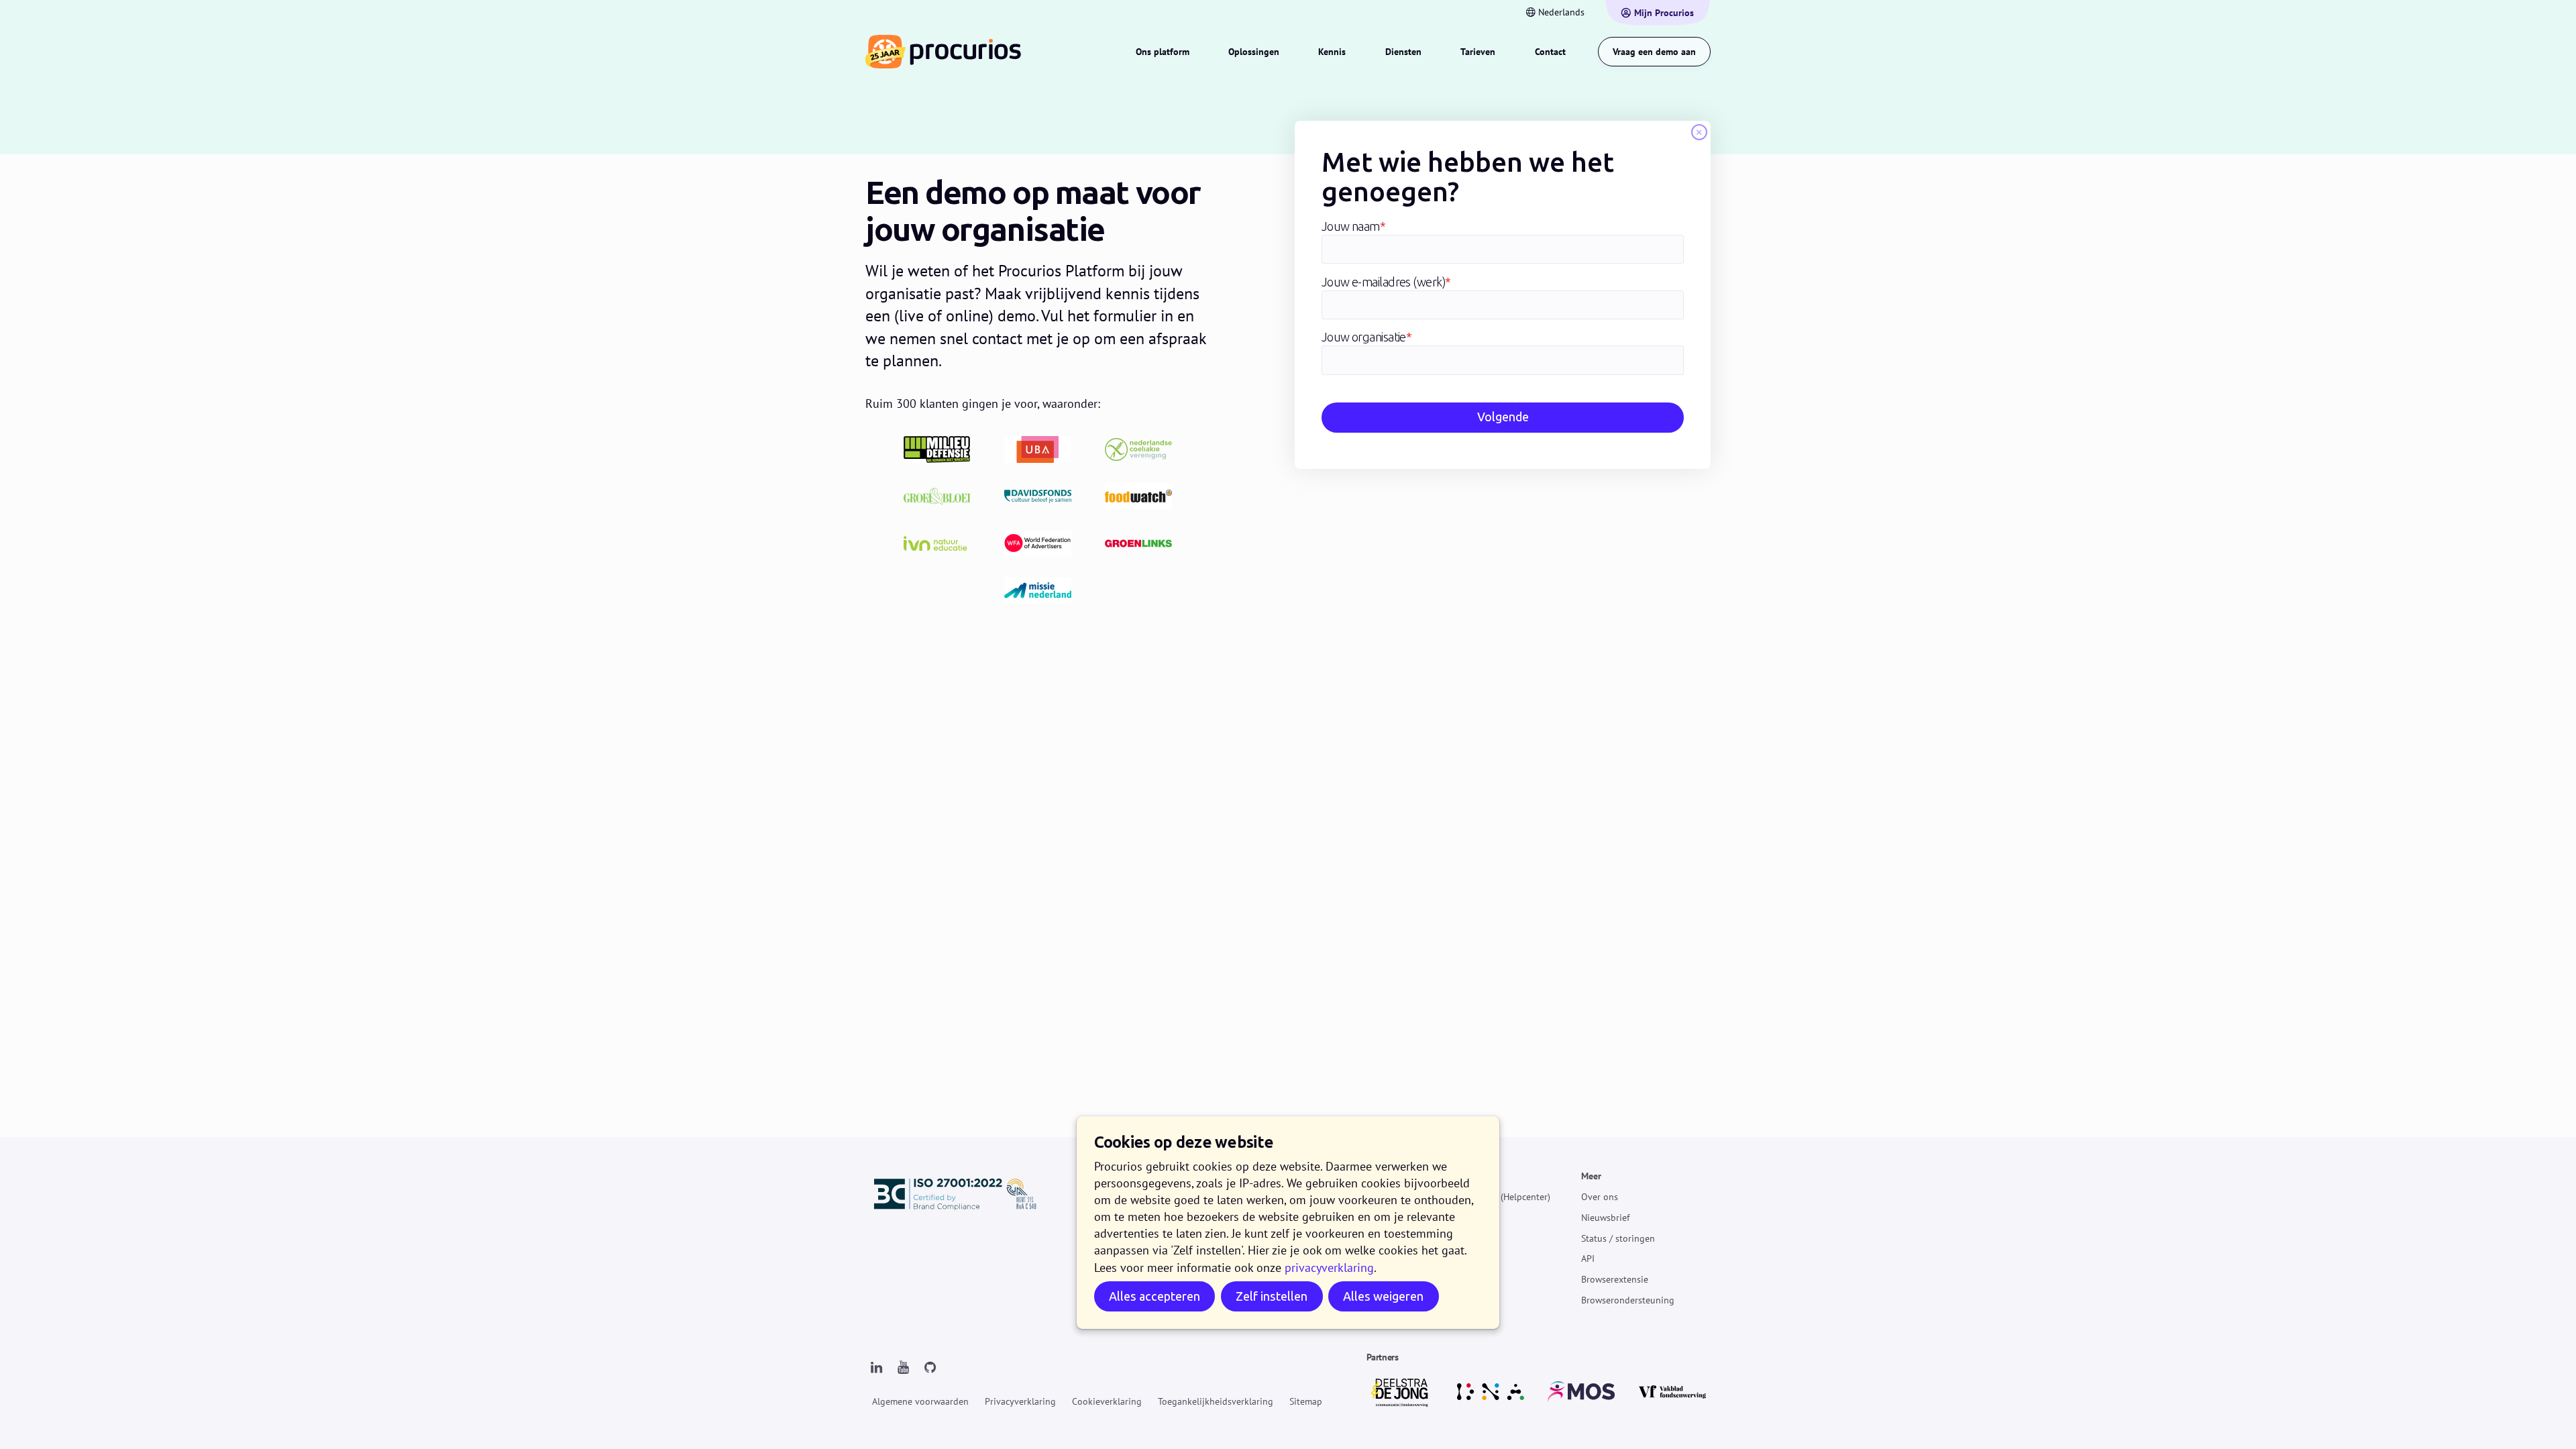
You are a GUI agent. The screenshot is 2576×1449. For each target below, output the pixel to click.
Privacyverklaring (1020, 1401)
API (1588, 1258)
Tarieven (1478, 52)
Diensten (1403, 52)
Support (1454, 1238)
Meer (1591, 1176)
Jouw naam (1354, 227)
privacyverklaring (1329, 1268)
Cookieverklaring (1107, 1401)
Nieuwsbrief (1605, 1218)
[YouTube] (903, 1368)
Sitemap (1306, 1401)
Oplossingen (1254, 52)
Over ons (1600, 1197)
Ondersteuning (1468, 1176)
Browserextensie (1615, 1279)
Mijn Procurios (1664, 13)
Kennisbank (1461, 1218)
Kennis (1332, 52)
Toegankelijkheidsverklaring (1216, 1401)
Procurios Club (1468, 1279)
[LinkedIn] (876, 1368)
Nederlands (1561, 12)
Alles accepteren (1155, 1297)
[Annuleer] (1699, 132)
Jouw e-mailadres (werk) (1386, 282)
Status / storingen (1618, 1238)
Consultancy (1463, 1258)
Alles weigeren (1383, 1297)
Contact (1550, 52)
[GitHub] (930, 1368)
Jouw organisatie (1367, 337)
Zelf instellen (1272, 1297)
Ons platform (1163, 52)
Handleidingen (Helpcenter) (1494, 1197)
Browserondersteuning (1628, 1300)
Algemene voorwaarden (920, 1401)
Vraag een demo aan (1654, 52)
